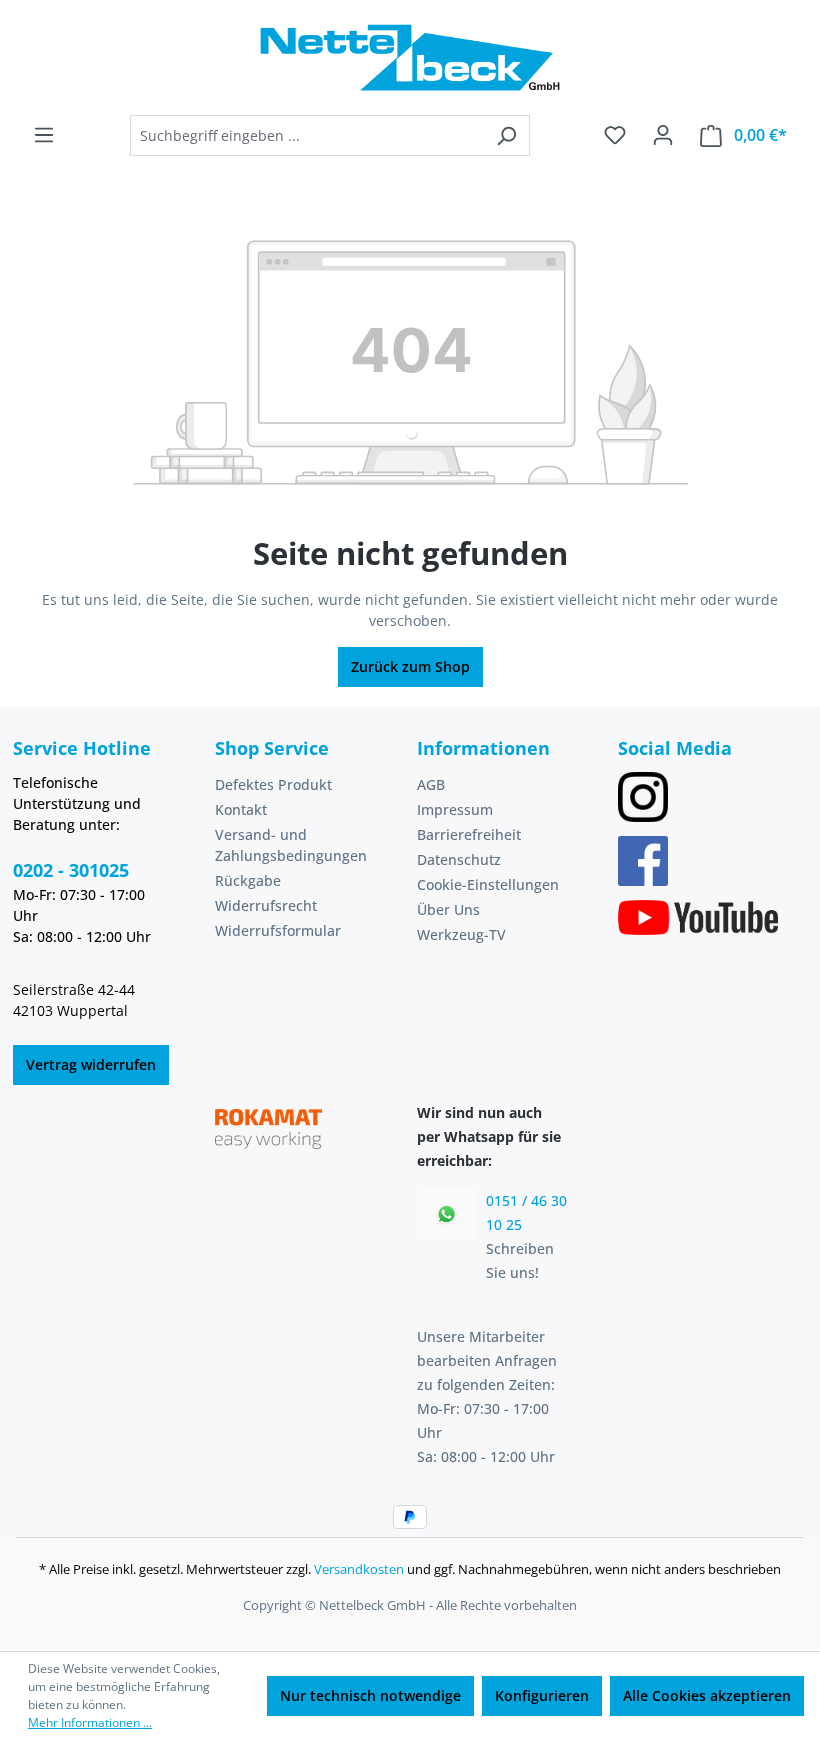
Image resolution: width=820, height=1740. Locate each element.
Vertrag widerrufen (91, 1064)
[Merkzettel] (615, 135)
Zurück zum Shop (410, 666)
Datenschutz (459, 859)
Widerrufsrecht (266, 905)
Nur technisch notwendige (370, 1695)
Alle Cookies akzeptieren (707, 1695)
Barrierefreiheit (469, 834)
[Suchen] (506, 135)
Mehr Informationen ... (90, 1722)
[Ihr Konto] (663, 135)
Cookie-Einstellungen (488, 884)
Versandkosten (359, 1569)
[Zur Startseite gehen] (410, 57)
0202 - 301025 (71, 870)
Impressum (455, 809)
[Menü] (44, 135)
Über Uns (448, 909)
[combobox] (307, 135)
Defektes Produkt (273, 784)
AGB (431, 784)
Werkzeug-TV (461, 934)
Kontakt (241, 809)
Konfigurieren (542, 1695)
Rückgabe (248, 880)
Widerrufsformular (278, 930)
